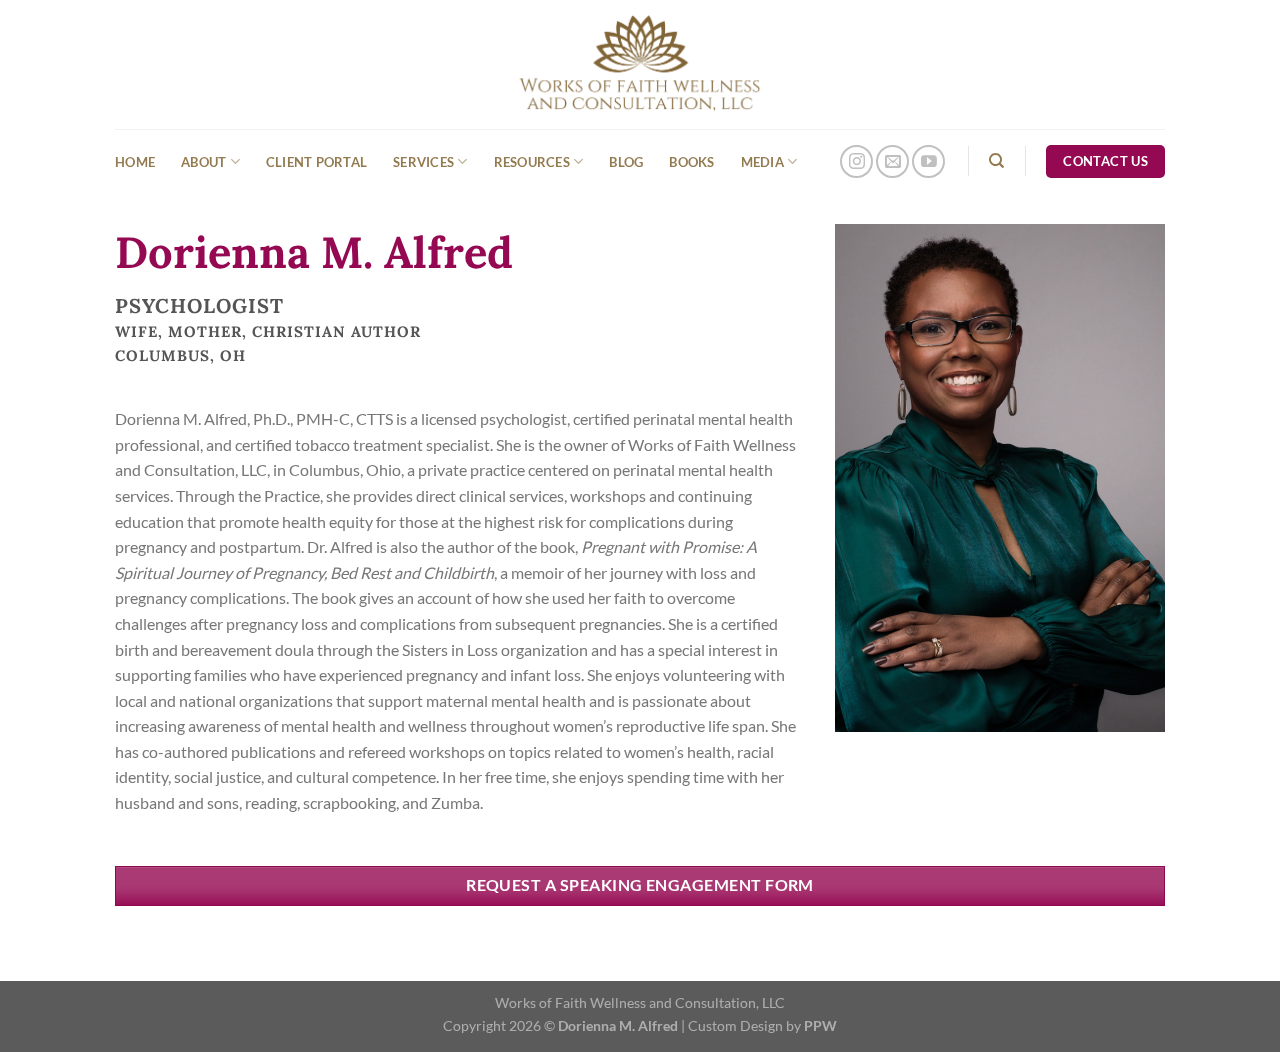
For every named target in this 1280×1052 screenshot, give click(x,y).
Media (762, 162)
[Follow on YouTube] (928, 161)
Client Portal (316, 162)
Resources (532, 162)
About (203, 162)
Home (135, 162)
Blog (626, 162)
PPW (820, 1025)
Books (691, 162)
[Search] (996, 161)
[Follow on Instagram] (856, 161)
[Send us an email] (892, 161)
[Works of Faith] (640, 64)
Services (423, 162)
